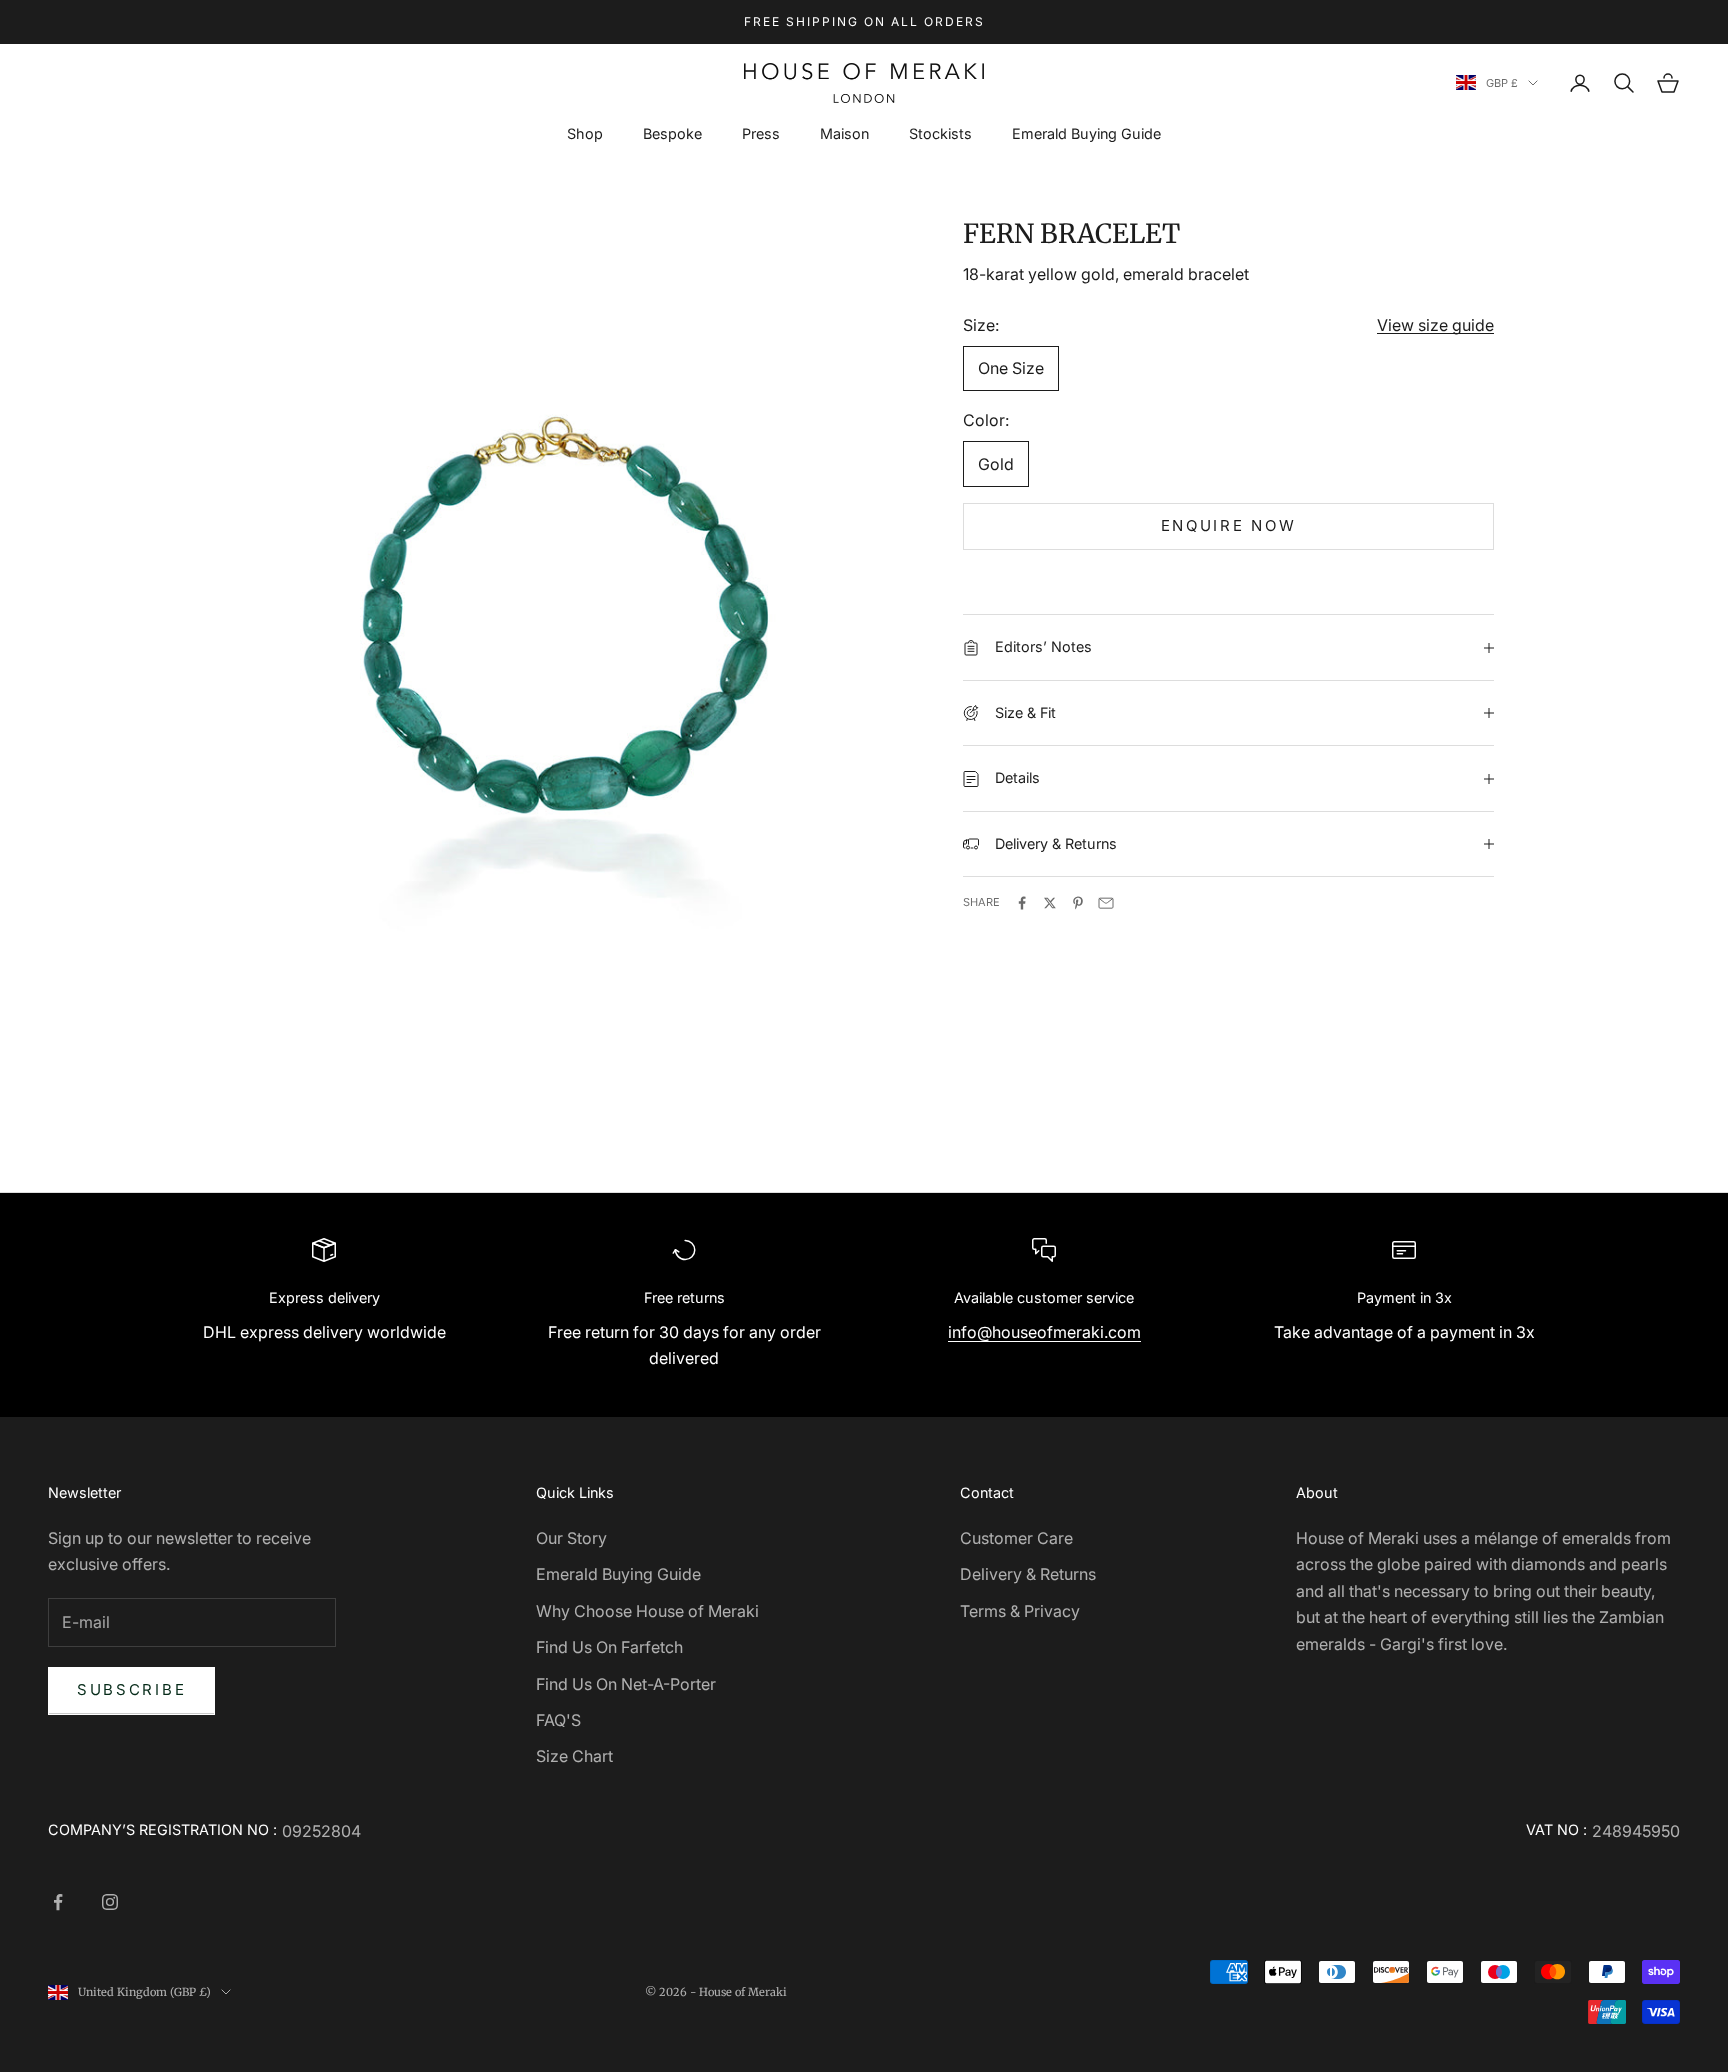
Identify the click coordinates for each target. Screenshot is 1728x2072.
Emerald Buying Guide (1086, 133)
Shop (585, 133)
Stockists (940, 133)
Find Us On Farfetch (609, 1647)
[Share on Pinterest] (1078, 903)
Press (761, 133)
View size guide (1435, 325)
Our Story (571, 1538)
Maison (844, 133)
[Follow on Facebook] (58, 1902)
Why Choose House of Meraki (647, 1611)
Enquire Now (1229, 525)
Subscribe (131, 1689)
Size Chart (574, 1756)
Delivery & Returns (1028, 1574)
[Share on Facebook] (1022, 903)
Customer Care (1016, 1538)
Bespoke (672, 133)
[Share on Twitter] (1050, 903)
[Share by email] (1106, 903)
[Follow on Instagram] (110, 1902)
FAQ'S (558, 1720)
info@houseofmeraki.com (1044, 1332)
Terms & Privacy (1020, 1611)
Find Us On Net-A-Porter (626, 1684)
